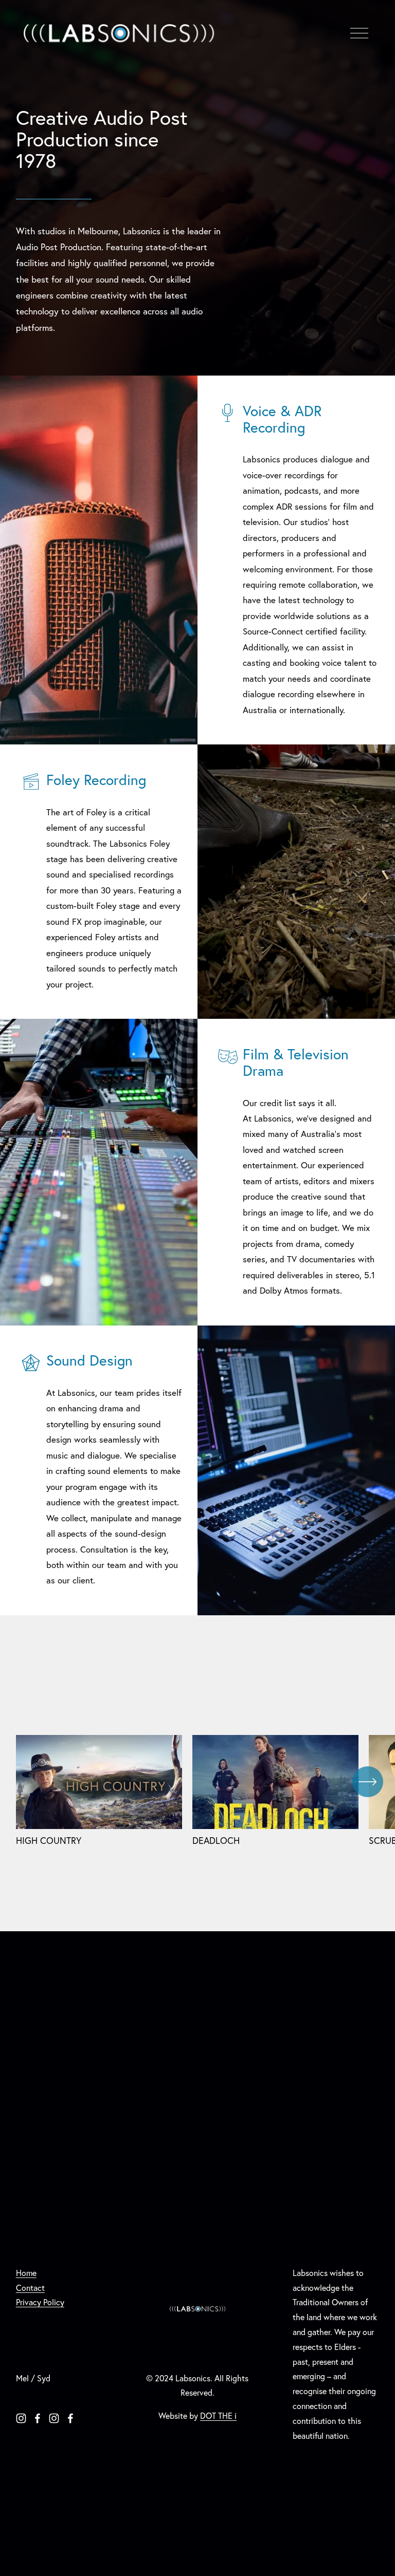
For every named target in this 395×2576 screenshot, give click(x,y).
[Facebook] (38, 2418)
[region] (197, 1790)
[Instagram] (21, 2418)
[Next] (368, 1782)
